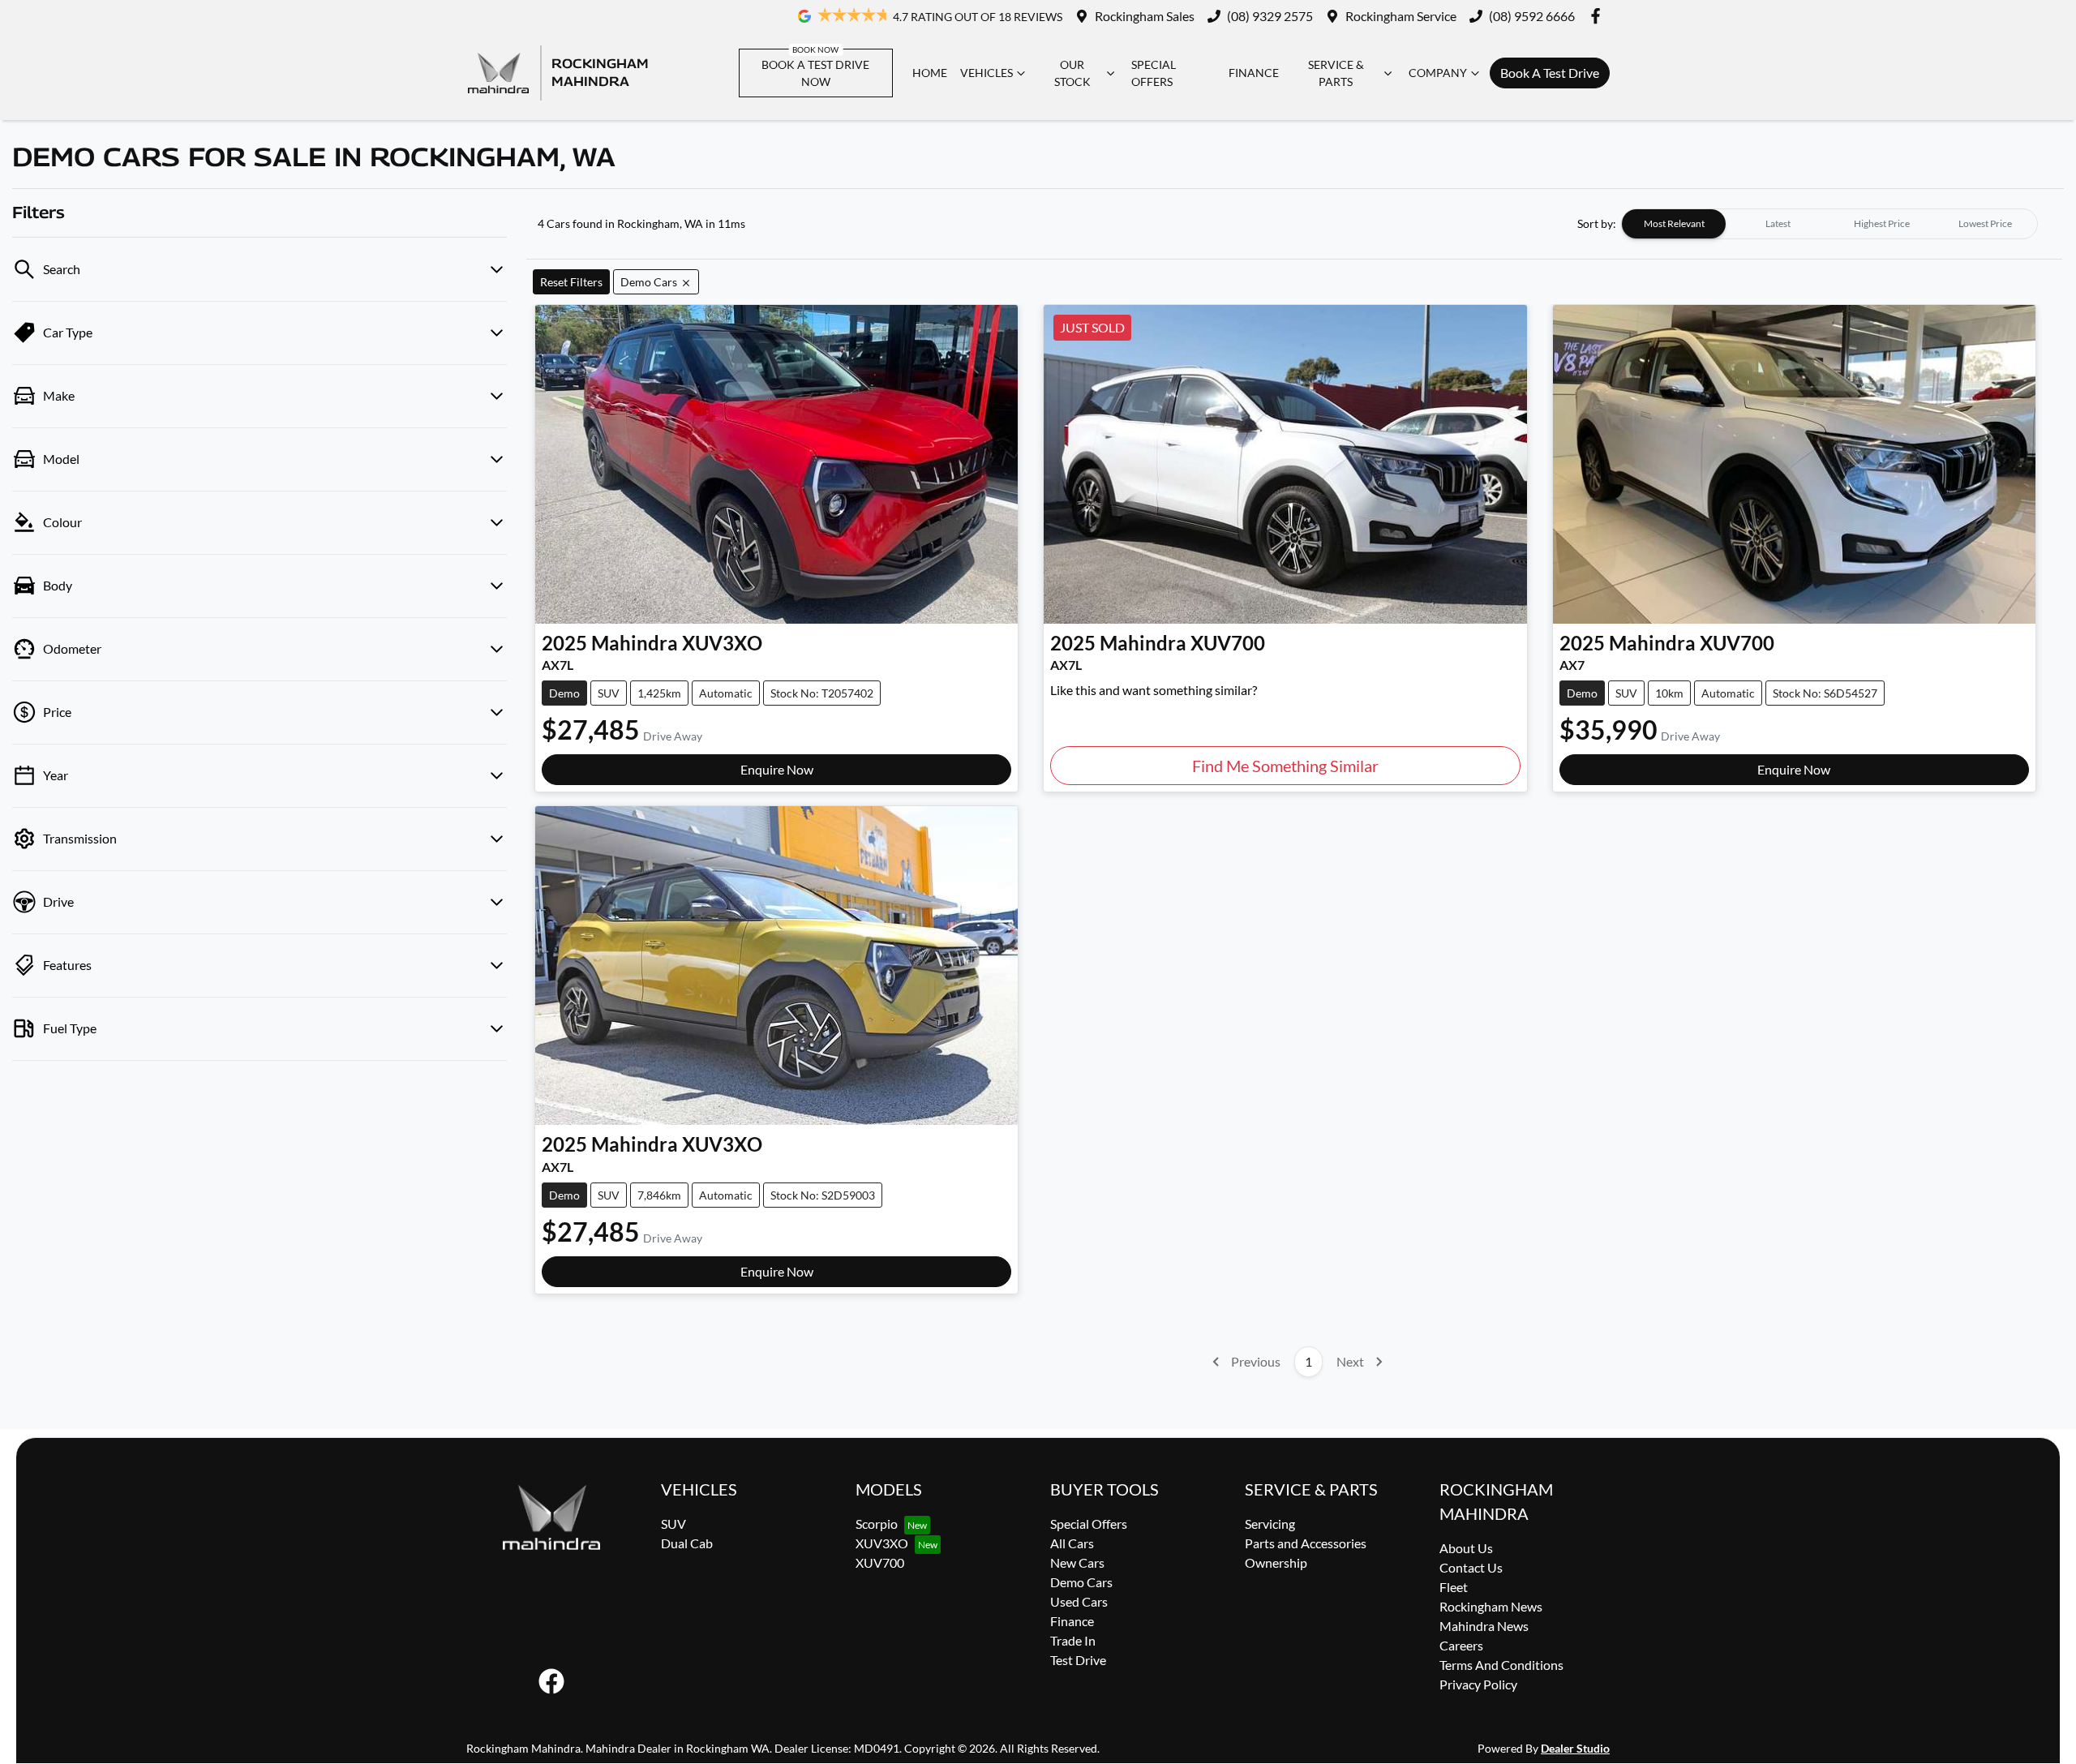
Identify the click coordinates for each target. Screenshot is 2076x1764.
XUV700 (880, 1562)
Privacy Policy (1478, 1684)
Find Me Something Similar (1285, 766)
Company (1438, 73)
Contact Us (1471, 1567)
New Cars (1077, 1562)
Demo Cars (1081, 1582)
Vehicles (987, 73)
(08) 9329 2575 (1270, 16)
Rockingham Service (1401, 16)
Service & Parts (1336, 73)
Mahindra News (1484, 1626)
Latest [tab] (1778, 223)
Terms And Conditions (1501, 1665)
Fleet (1454, 1587)
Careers (1461, 1645)
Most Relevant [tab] (1674, 223)
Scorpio (877, 1524)
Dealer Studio (1575, 1748)
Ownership (1276, 1562)
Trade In (1073, 1640)
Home (930, 73)
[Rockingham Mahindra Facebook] (1599, 16)
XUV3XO (882, 1543)
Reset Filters (571, 282)
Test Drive (1078, 1660)
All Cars (1072, 1543)
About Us (1466, 1548)
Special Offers (1154, 73)
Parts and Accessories (1306, 1543)
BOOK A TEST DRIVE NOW (815, 73)
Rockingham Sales (1145, 16)
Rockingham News (1491, 1606)
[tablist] (1829, 224)
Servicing (1270, 1524)
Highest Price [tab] (1882, 223)
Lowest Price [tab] (1985, 223)
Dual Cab (687, 1543)
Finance (1254, 73)
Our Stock (1072, 73)
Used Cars (1079, 1601)
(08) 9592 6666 (1532, 16)
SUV (673, 1524)
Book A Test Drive (1550, 73)
